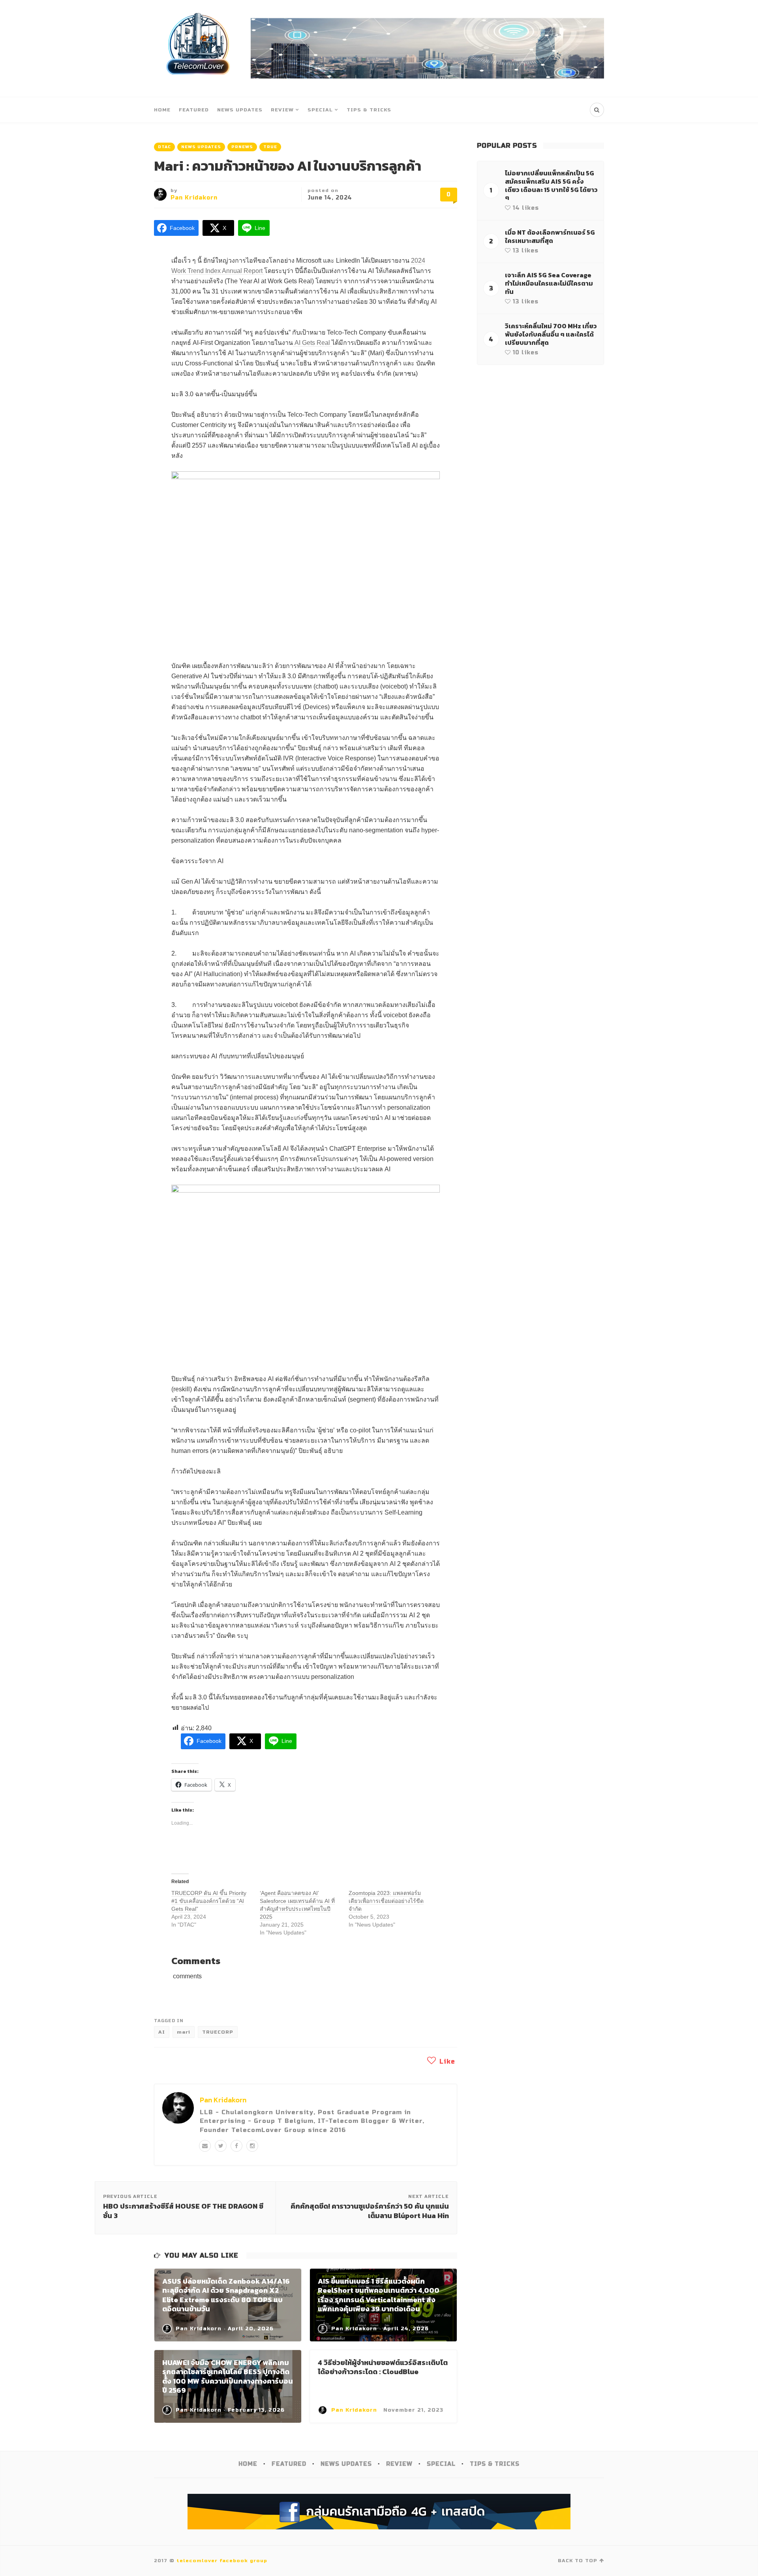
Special (320, 110)
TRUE (270, 147)
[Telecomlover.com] (198, 48)
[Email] (205, 2146)
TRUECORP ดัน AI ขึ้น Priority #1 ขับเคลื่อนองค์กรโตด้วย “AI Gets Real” (209, 1901)
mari (184, 2032)
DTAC (164, 147)
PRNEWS (242, 147)
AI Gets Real (312, 343)
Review (282, 110)
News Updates (240, 110)
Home (162, 110)
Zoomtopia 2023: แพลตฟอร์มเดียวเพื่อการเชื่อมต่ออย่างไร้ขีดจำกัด (386, 1901)
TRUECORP (218, 2032)
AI (162, 2032)
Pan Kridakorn (194, 198)
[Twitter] (221, 2146)
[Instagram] (252, 2146)
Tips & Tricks (369, 110)
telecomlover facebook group (222, 2561)
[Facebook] (236, 2146)
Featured (194, 110)
